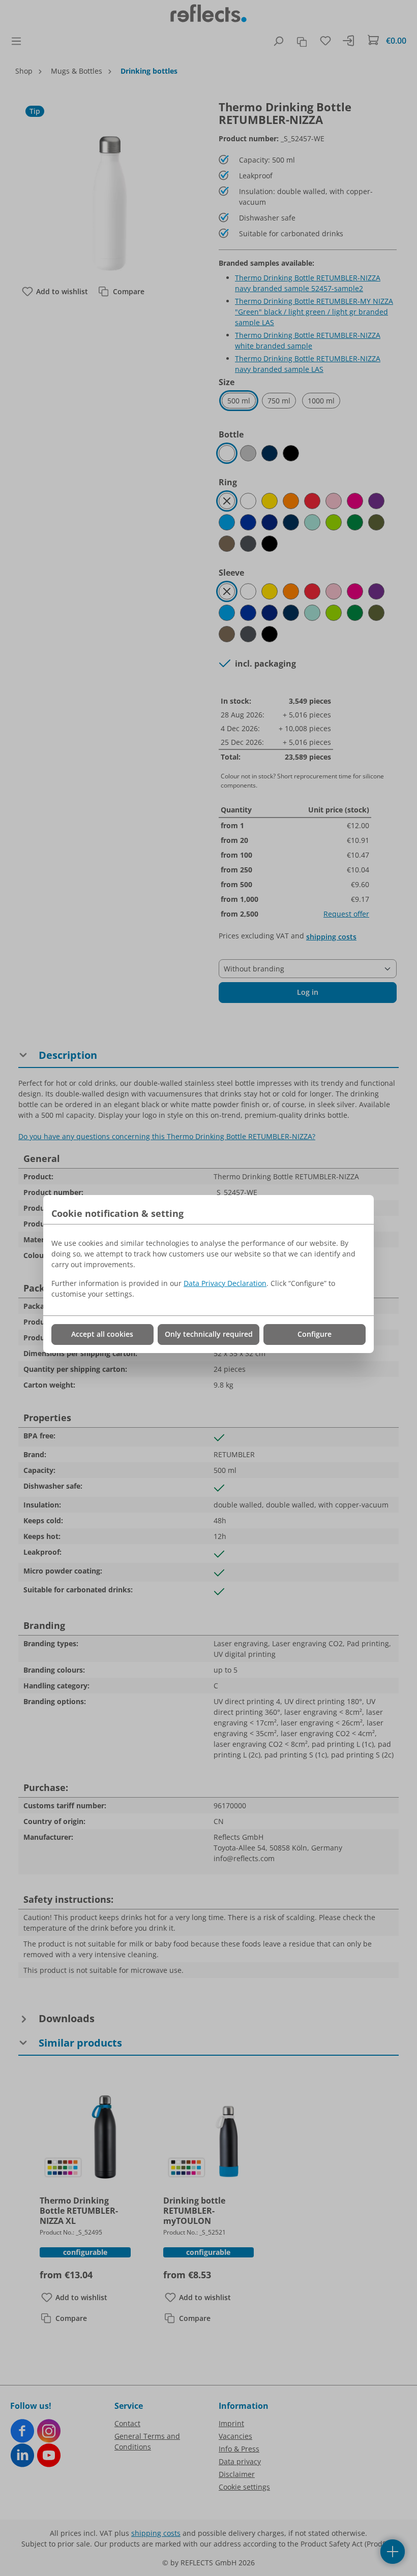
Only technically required (209, 1334)
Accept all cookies (102, 1334)
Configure (315, 1334)
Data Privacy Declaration (225, 1283)
